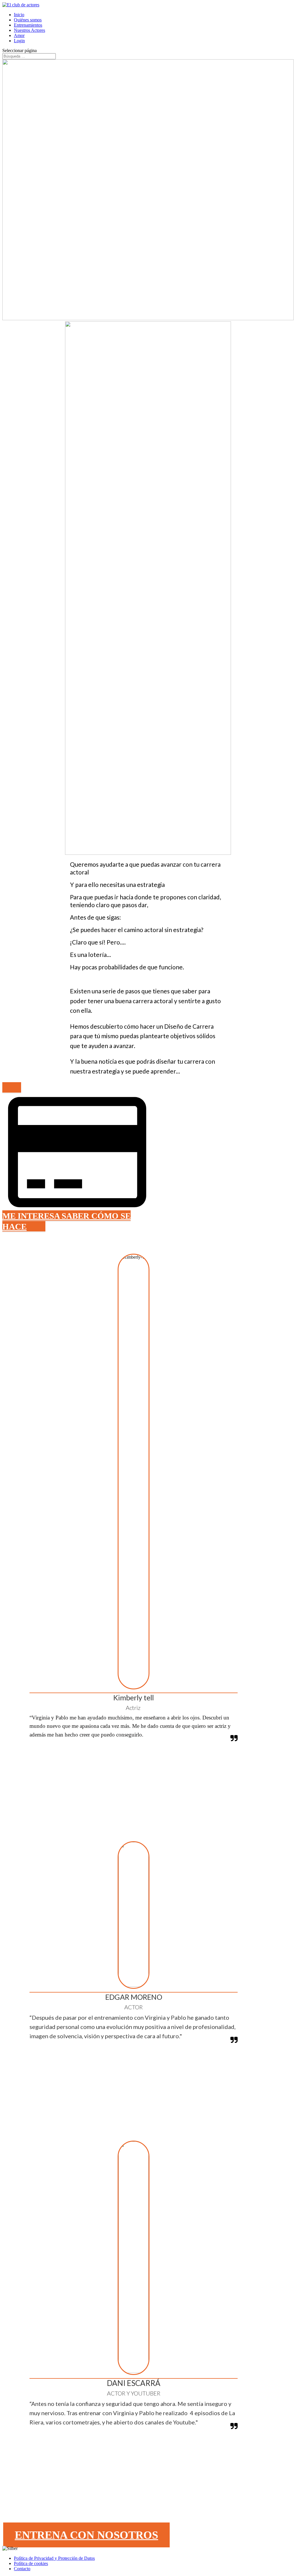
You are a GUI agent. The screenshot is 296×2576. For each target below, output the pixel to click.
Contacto (22, 2569)
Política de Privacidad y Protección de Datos (54, 2558)
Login (19, 41)
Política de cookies (31, 2563)
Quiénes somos (28, 20)
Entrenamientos (28, 25)
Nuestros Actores (29, 30)
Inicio (19, 15)
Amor (19, 35)
